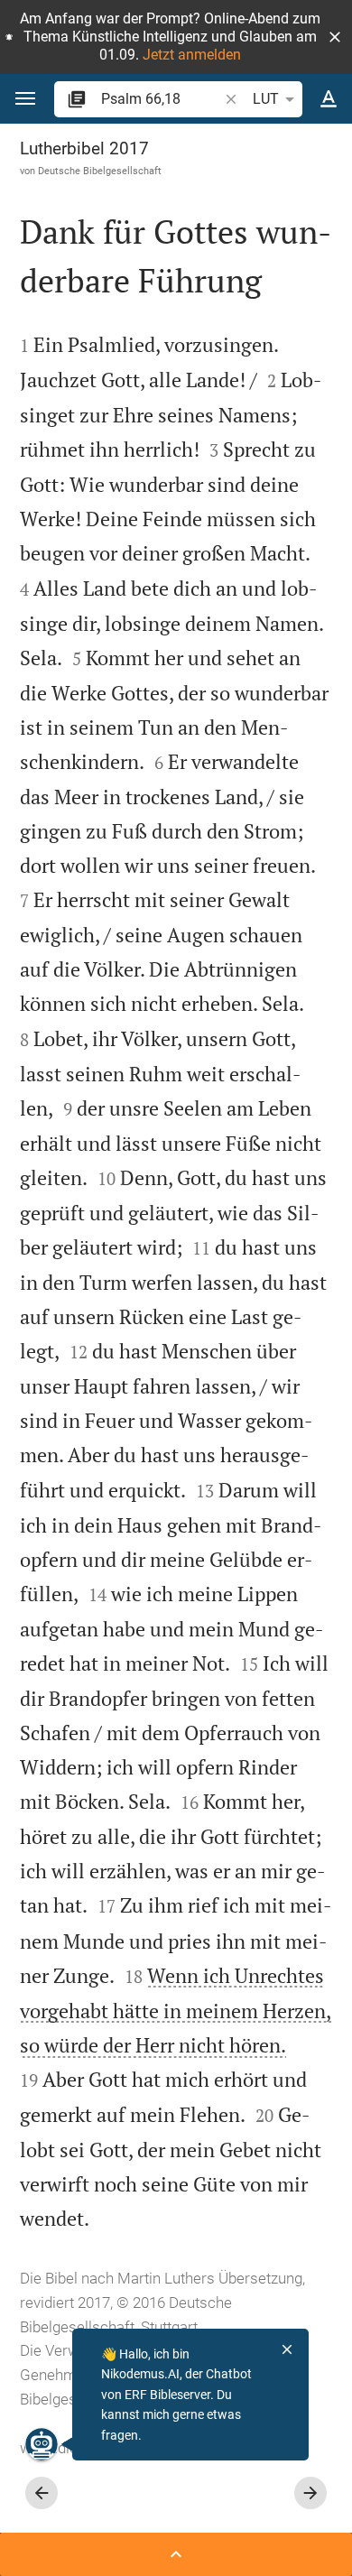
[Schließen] (287, 2349)
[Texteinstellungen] (329, 99)
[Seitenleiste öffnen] (176, 2554)
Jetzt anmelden (192, 55)
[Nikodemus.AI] (42, 2444)
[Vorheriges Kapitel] (42, 2493)
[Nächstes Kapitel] (310, 2493)
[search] (161, 99)
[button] (335, 37)
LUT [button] (266, 99)
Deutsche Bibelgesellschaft (100, 171)
